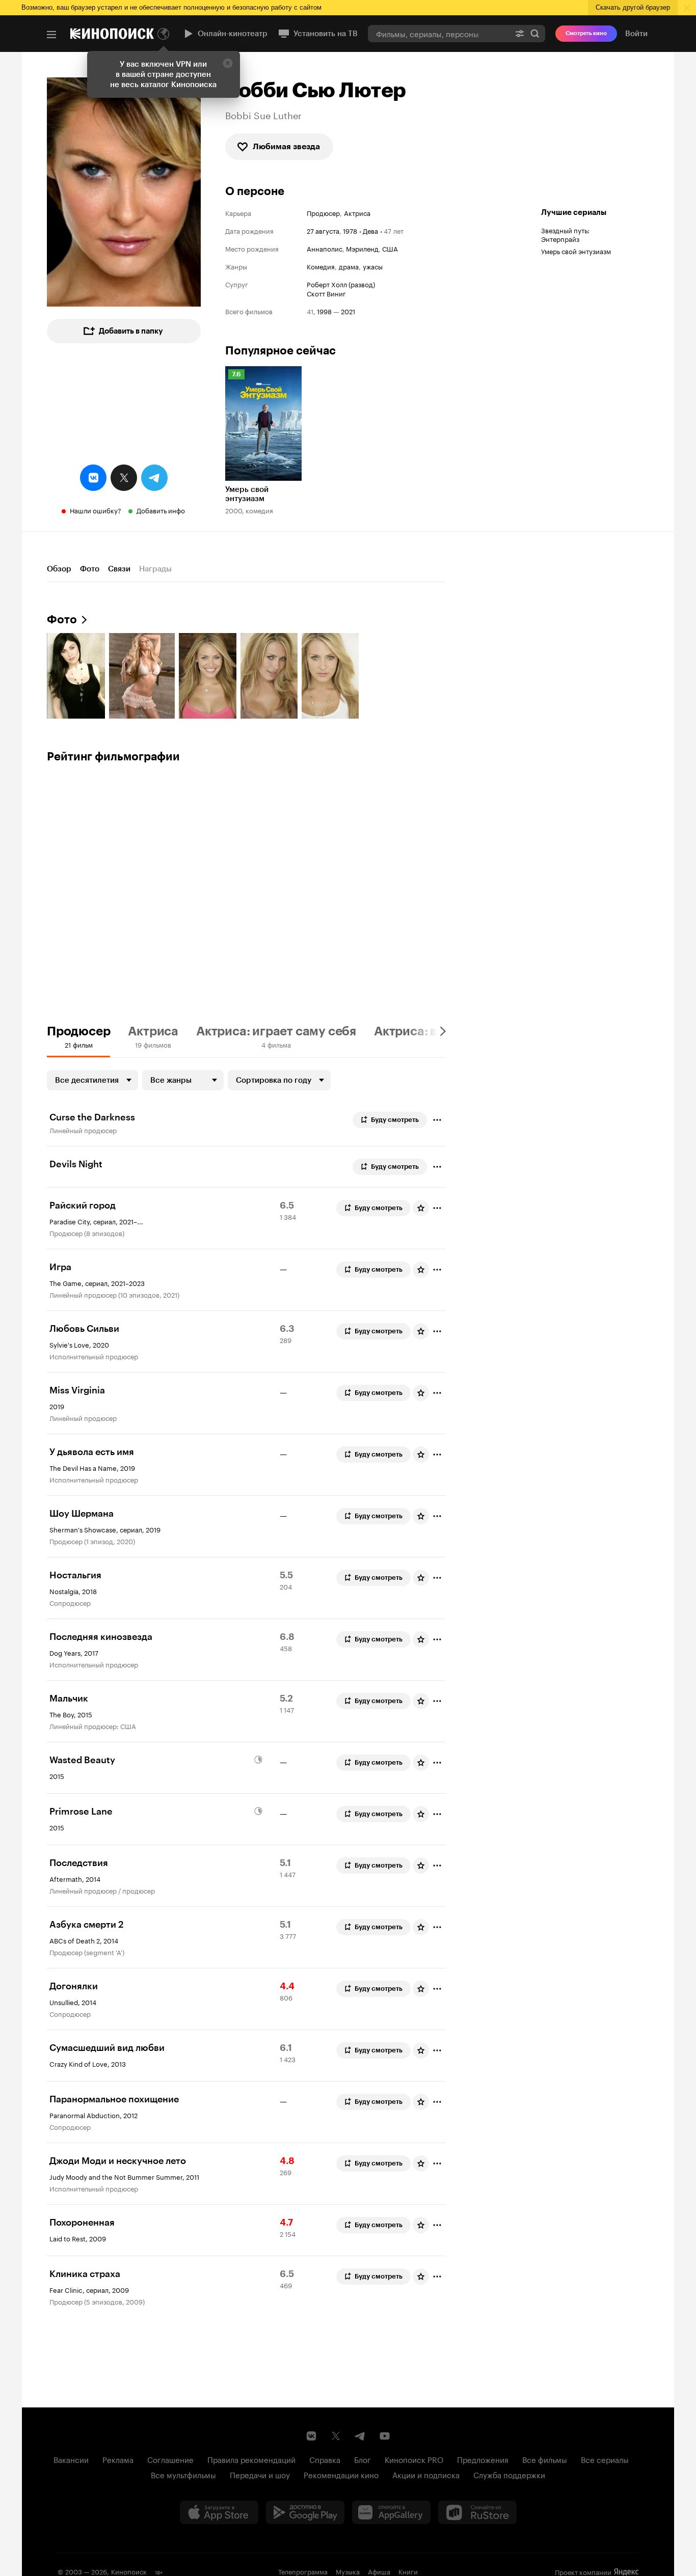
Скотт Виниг (326, 293)
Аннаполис (325, 248)
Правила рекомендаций (251, 2459)
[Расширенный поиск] (520, 33)
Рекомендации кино (341, 2474)
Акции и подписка (426, 2474)
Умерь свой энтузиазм (576, 251)
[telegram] (154, 478)
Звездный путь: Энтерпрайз (565, 234)
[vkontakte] (93, 478)
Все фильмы (545, 2459)
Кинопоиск (129, 2571)
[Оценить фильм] (421, 1208)
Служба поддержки (509, 2474)
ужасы (373, 266)
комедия (321, 266)
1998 (324, 311)
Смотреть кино (586, 33)
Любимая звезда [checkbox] (286, 146)
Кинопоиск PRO (414, 2459)
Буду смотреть (395, 1120)
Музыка (348, 2571)
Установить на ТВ (326, 34)
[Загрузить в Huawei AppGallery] (391, 2512)
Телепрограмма (303, 2571)
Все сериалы (605, 2459)
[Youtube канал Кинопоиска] (385, 2436)
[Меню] (51, 35)
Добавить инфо (161, 510)
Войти (636, 34)
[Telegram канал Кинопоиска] (360, 2436)
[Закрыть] (228, 63)
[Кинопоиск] (112, 34)
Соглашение (170, 2459)
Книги (408, 2571)
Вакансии (71, 2459)
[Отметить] (437, 1120)
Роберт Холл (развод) (341, 284)
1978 (350, 230)
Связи (119, 569)
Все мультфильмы (183, 2474)
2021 (348, 311)
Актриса (357, 213)
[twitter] (124, 478)
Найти (535, 33)
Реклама (118, 2459)
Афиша (379, 2571)
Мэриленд (362, 248)
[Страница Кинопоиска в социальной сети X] (336, 2436)
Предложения (483, 2459)
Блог (363, 2459)
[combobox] (439, 33)
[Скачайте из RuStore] (477, 2512)
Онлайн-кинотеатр (233, 34)
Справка (325, 2459)
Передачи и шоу (260, 2474)
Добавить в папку (131, 331)
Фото (90, 569)
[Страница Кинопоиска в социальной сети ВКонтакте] (311, 2436)
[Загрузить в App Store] (219, 2512)
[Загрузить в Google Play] (305, 2512)
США (390, 248)
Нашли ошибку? (96, 510)
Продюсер (323, 213)
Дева (370, 230)
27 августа (323, 230)
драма (349, 266)
